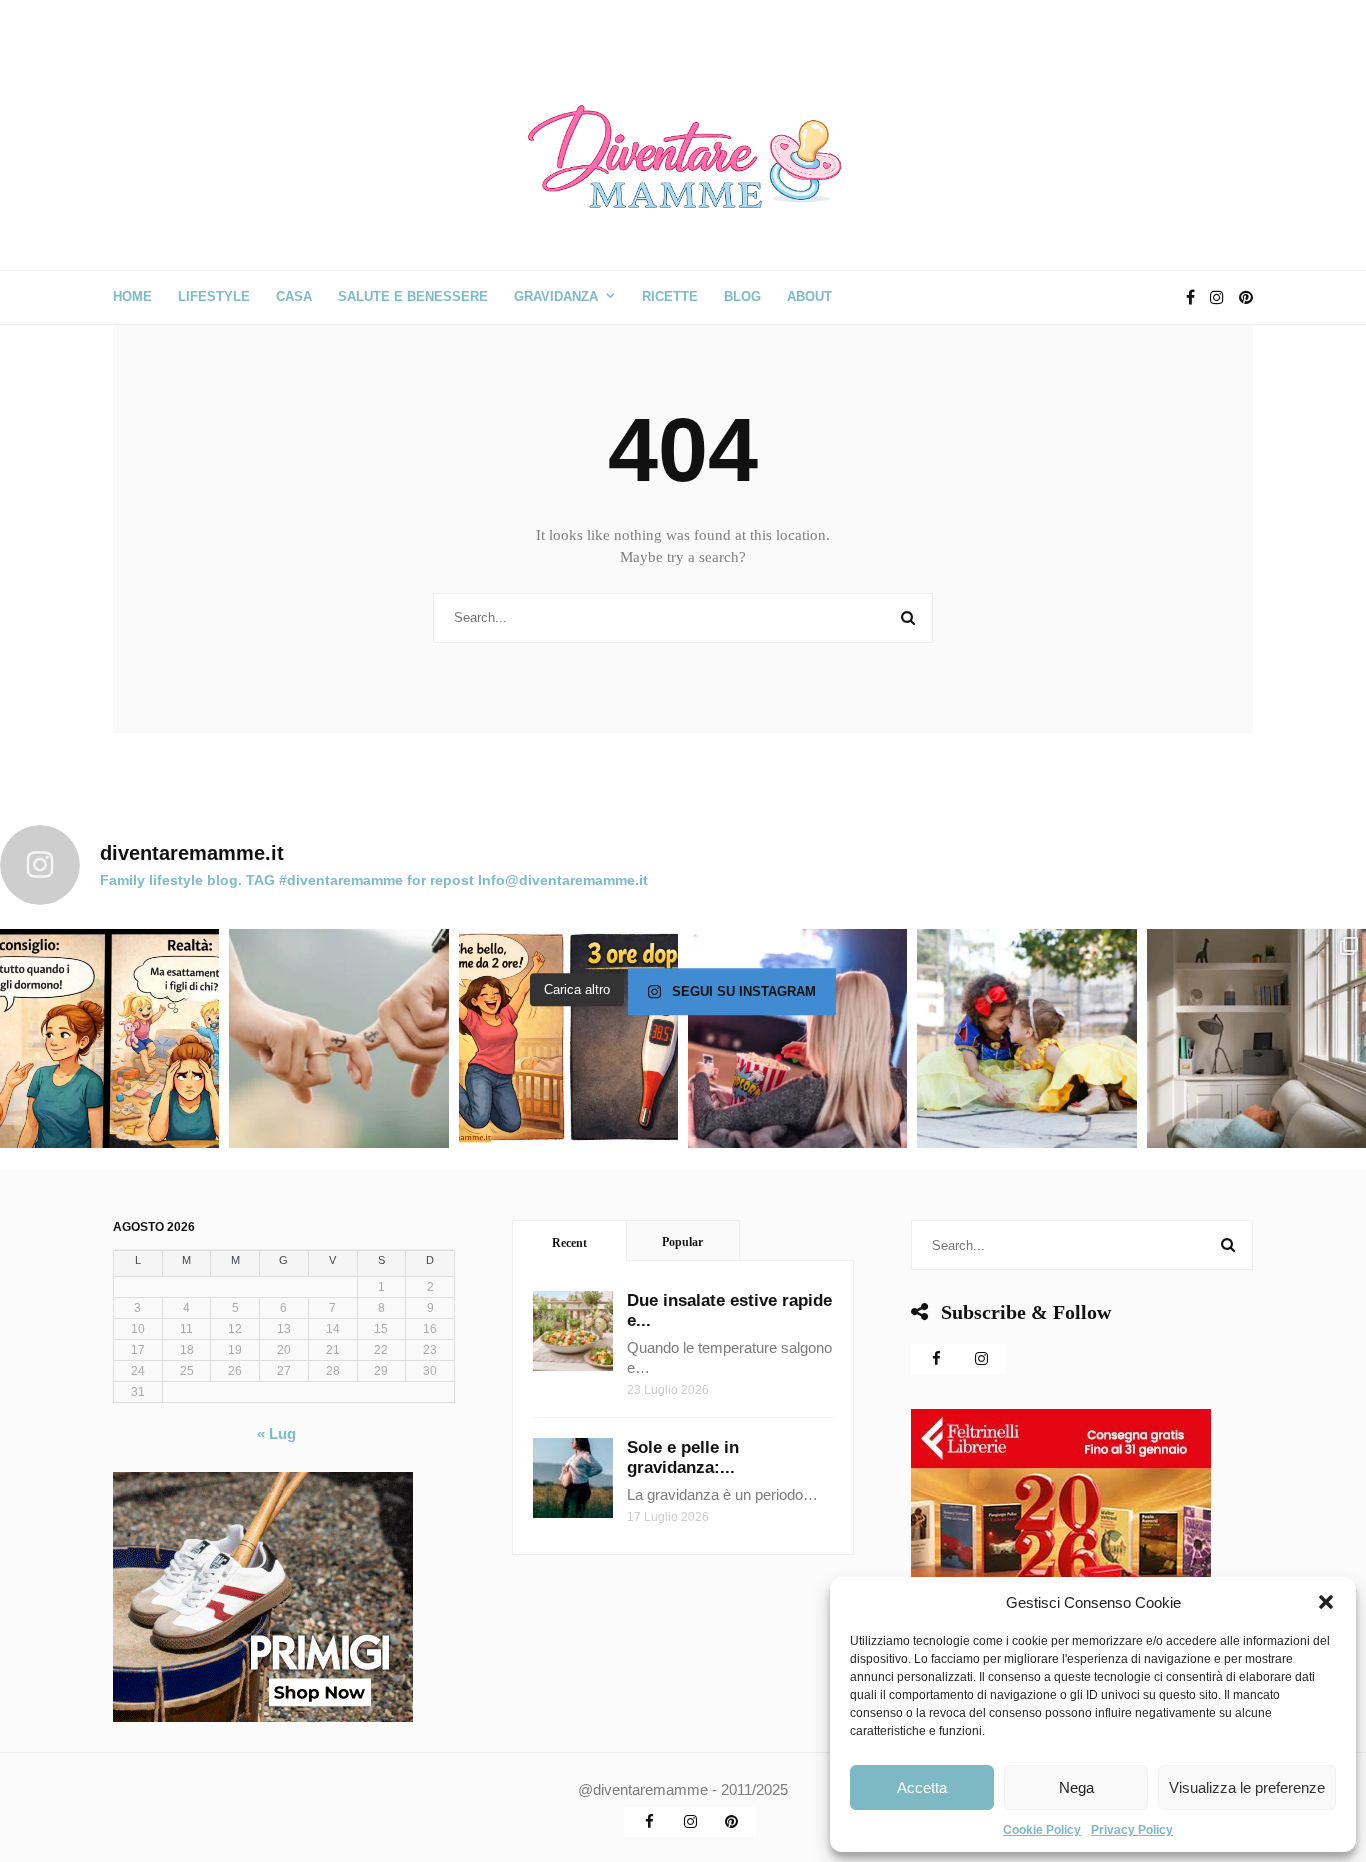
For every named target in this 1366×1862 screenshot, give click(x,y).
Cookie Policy (1042, 1830)
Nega (1076, 1787)
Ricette (670, 296)
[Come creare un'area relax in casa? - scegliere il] (1256, 1038)
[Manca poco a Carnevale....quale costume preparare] (1026, 1038)
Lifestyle (214, 296)
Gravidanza (556, 296)
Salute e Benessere (413, 296)
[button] (1326, 1602)
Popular (682, 1242)
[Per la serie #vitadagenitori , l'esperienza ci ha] (568, 1038)
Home (132, 296)
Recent (569, 1243)
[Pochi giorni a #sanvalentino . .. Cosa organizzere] (338, 1038)
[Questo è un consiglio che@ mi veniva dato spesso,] (109, 1038)
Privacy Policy (1132, 1830)
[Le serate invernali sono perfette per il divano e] (797, 1038)
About (809, 296)
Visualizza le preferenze (1247, 1787)
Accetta (922, 1787)
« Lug (276, 1433)
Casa (294, 296)
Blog (742, 296)
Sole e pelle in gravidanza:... (683, 1457)
